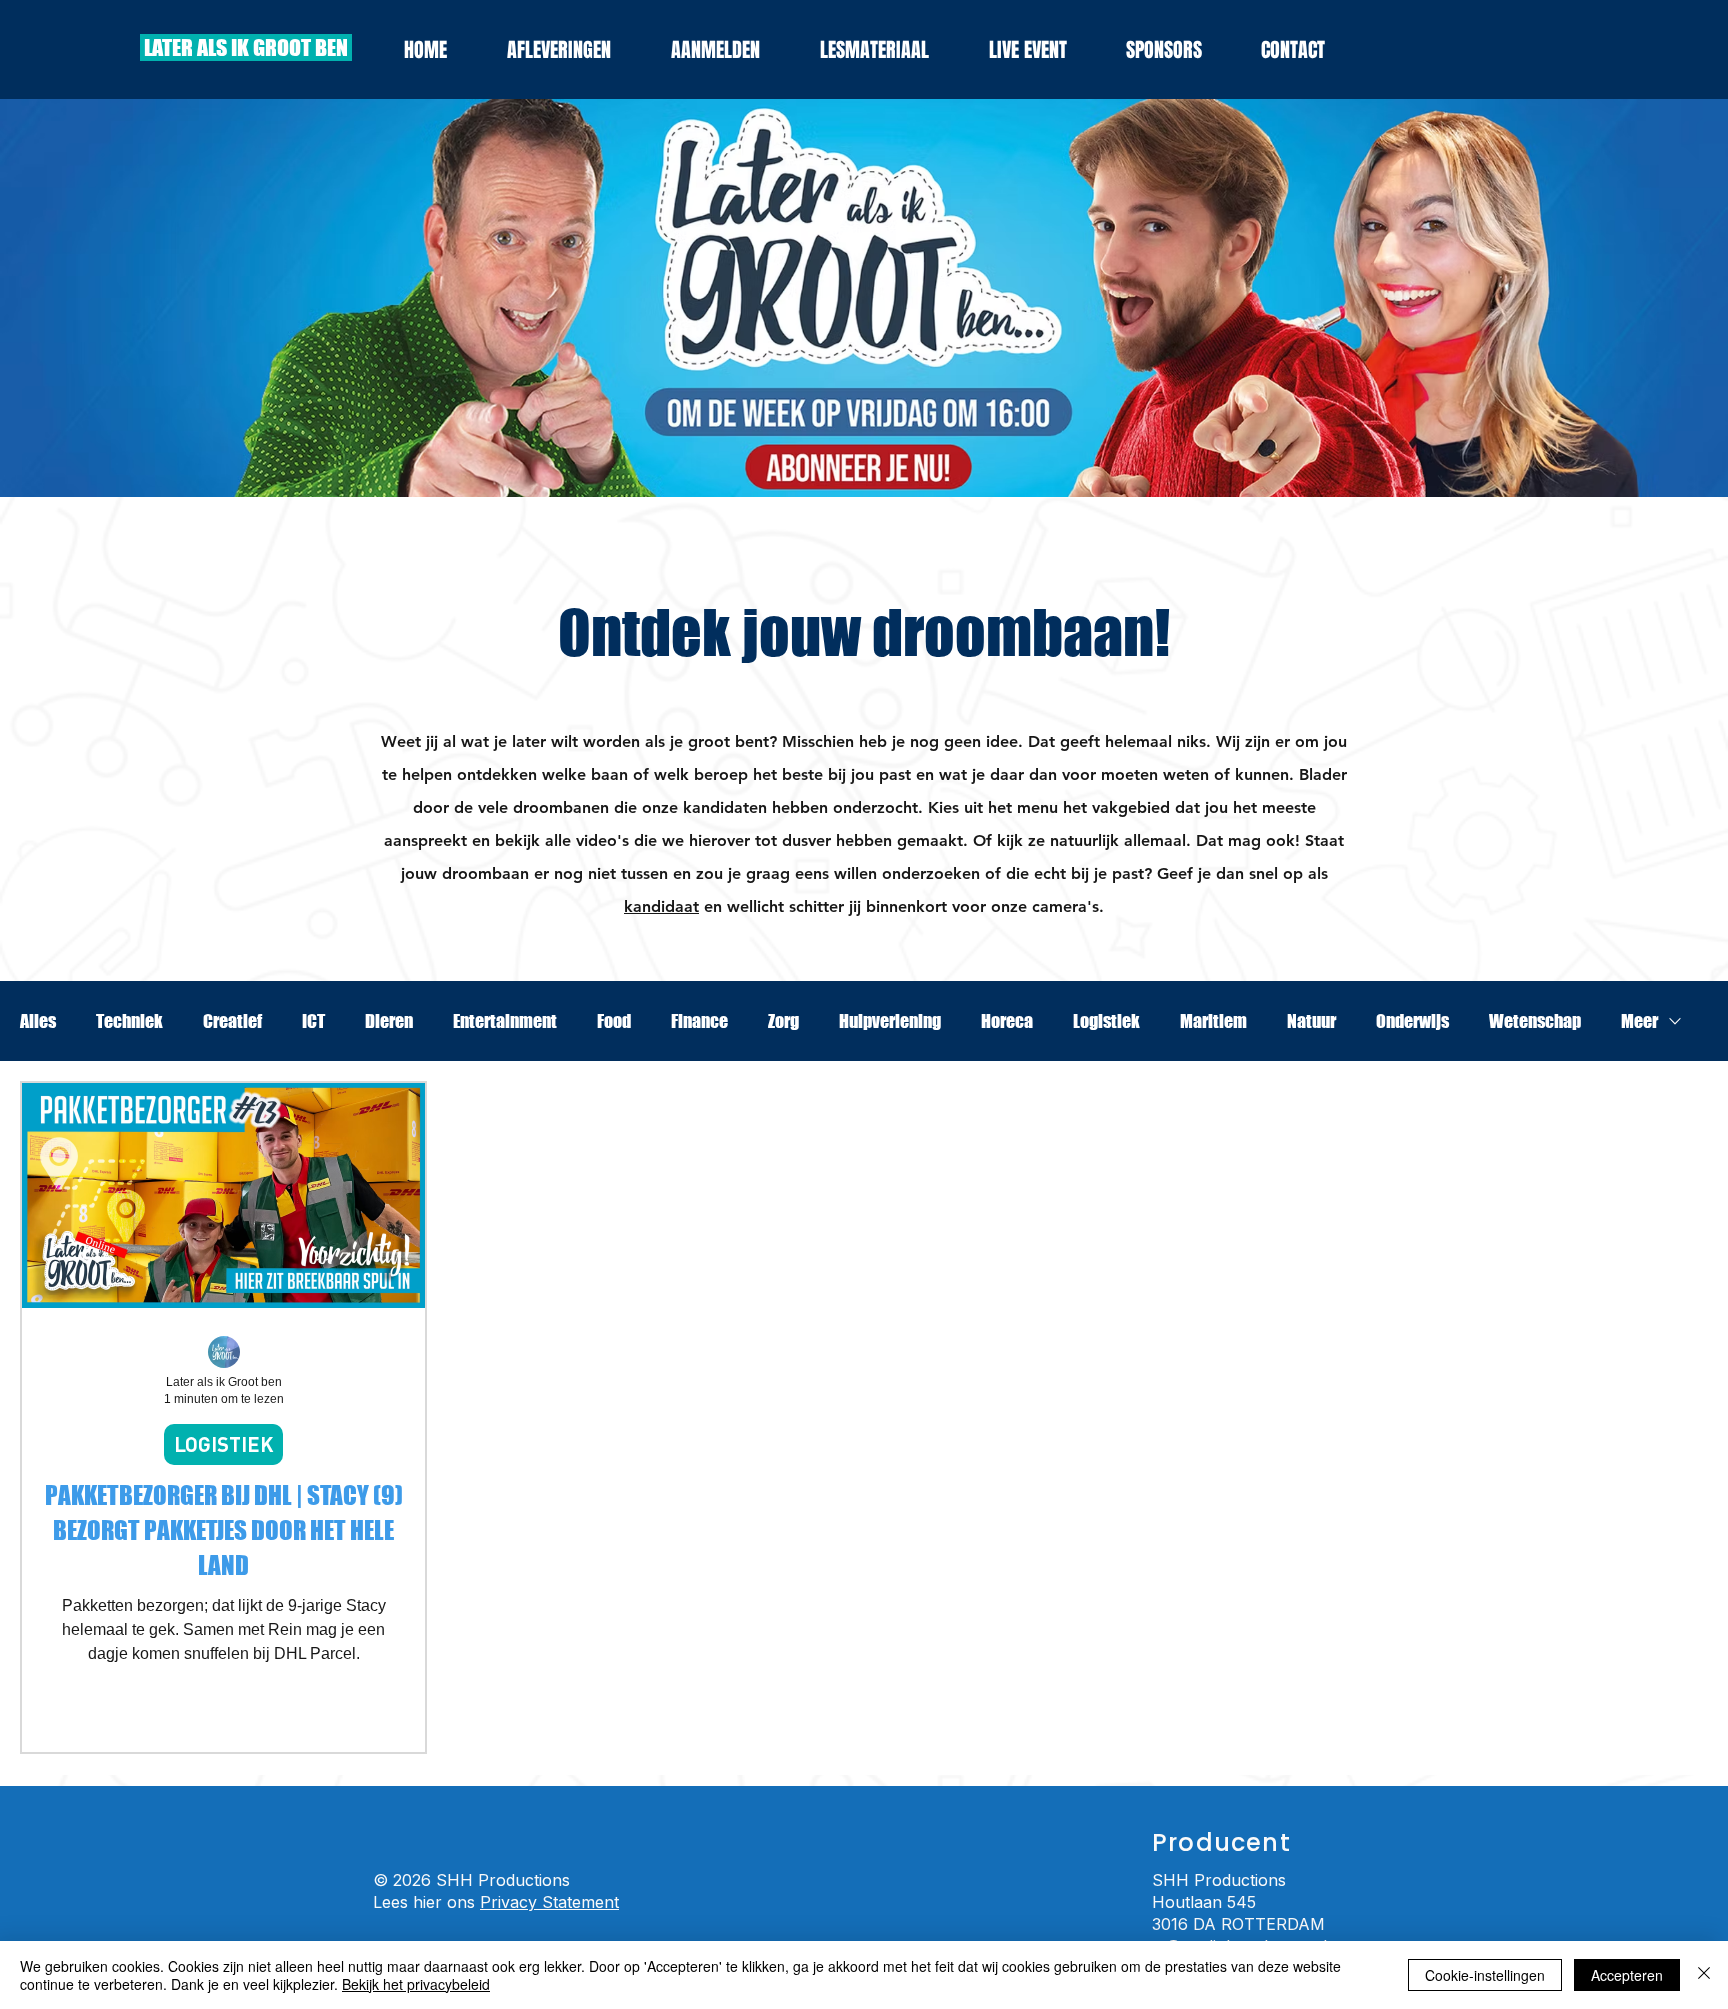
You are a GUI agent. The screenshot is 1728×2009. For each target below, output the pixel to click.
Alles (38, 1021)
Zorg (783, 1021)
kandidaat (661, 906)
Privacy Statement (549, 1902)
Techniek (129, 1021)
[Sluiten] (1704, 1975)
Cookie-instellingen (1485, 1975)
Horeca (1007, 1021)
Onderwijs (1412, 1021)
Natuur (1311, 1021)
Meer (1639, 1021)
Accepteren (1627, 1975)
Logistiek (1106, 1021)
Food (614, 1021)
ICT (313, 1021)
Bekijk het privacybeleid (416, 1984)
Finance (699, 1021)
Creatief (232, 1021)
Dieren (389, 1021)
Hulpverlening (890, 1021)
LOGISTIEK (223, 1444)
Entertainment (505, 1021)
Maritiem (1213, 1021)
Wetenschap (1535, 1021)
